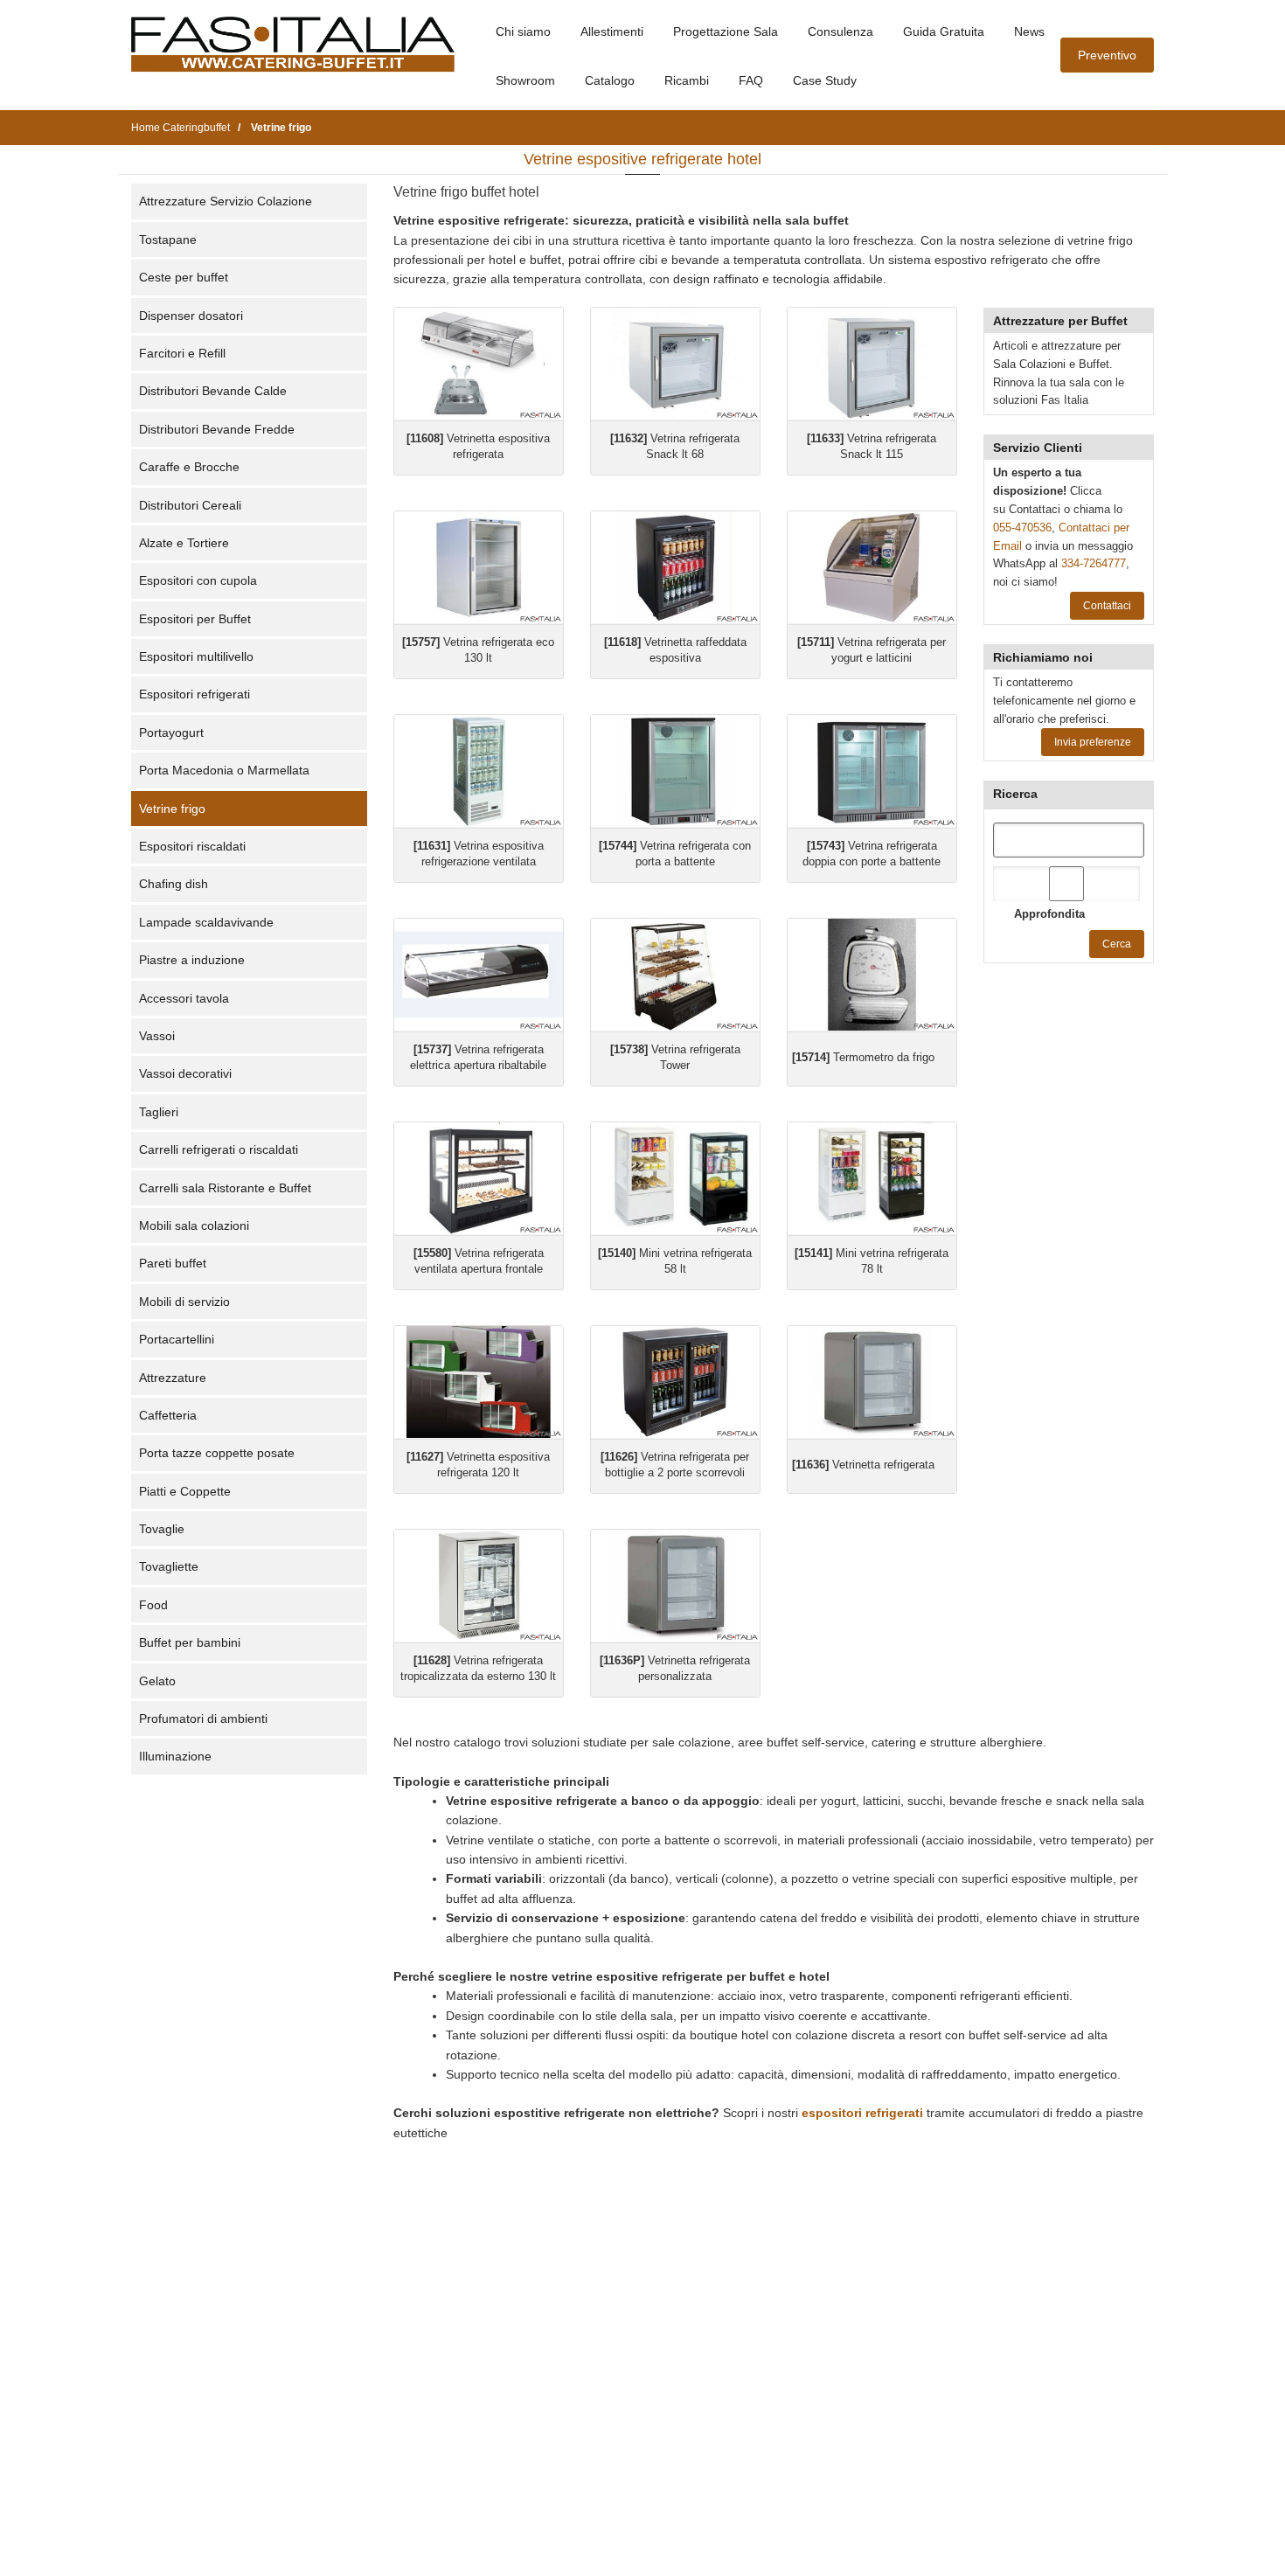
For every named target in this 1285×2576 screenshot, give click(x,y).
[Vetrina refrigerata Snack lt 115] (872, 364)
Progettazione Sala (726, 31)
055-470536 (1022, 528)
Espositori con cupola (198, 580)
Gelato (157, 1681)
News (1029, 31)
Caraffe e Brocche (189, 467)
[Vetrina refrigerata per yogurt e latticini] (872, 568)
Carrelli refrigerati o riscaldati (219, 1149)
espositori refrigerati (862, 2113)
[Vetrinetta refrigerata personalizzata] (675, 1586)
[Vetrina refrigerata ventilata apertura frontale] (479, 1179)
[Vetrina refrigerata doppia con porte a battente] (872, 771)
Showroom (525, 80)
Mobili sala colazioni (194, 1226)
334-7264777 (1094, 563)
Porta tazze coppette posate (217, 1453)
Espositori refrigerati (194, 694)
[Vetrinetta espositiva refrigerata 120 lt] (479, 1382)
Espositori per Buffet (195, 619)
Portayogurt (171, 733)
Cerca (1117, 944)
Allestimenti (612, 31)
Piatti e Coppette (185, 1491)
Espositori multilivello (196, 656)
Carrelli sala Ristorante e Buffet (225, 1188)
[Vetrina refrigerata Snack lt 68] (675, 364)
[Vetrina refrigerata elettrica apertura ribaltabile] (479, 975)
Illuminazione (175, 1756)
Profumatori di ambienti (203, 1718)
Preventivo (1107, 55)
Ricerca (1015, 794)
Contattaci (1107, 606)
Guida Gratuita (944, 31)
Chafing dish (174, 884)
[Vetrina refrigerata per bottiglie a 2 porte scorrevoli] (675, 1382)
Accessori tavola (184, 998)
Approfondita (1049, 914)
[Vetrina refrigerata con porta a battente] (675, 771)
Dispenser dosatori (191, 316)
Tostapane (168, 240)
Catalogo (610, 80)
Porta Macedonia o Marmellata (224, 770)
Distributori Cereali (190, 505)
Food (153, 1605)
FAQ (751, 80)
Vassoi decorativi (185, 1073)
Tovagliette (169, 1566)
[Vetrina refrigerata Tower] (675, 975)
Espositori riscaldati (192, 846)
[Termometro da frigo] (872, 975)
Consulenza (840, 31)
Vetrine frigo (172, 809)
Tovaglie (162, 1529)
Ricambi (687, 80)
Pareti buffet (173, 1263)
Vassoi (157, 1036)
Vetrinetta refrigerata (863, 1465)
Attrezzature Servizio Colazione (226, 201)
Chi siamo (523, 31)
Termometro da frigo (863, 1057)
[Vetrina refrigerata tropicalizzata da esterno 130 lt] (479, 1586)
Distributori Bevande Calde (213, 391)
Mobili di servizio (184, 1302)
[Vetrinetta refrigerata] (872, 1382)
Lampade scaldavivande (206, 922)
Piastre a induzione (192, 960)
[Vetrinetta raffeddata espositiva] (675, 568)
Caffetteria (168, 1415)
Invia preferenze (1093, 742)
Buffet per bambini (190, 1642)
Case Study (825, 80)
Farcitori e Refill (182, 353)
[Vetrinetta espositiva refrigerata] (479, 364)
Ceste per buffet (184, 277)
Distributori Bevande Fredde (217, 429)
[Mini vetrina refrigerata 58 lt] (675, 1179)
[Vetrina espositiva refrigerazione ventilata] (479, 771)
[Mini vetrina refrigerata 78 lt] (872, 1179)
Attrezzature (173, 1378)
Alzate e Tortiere (184, 543)
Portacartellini (177, 1339)
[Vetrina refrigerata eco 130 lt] (479, 568)
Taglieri (159, 1112)
